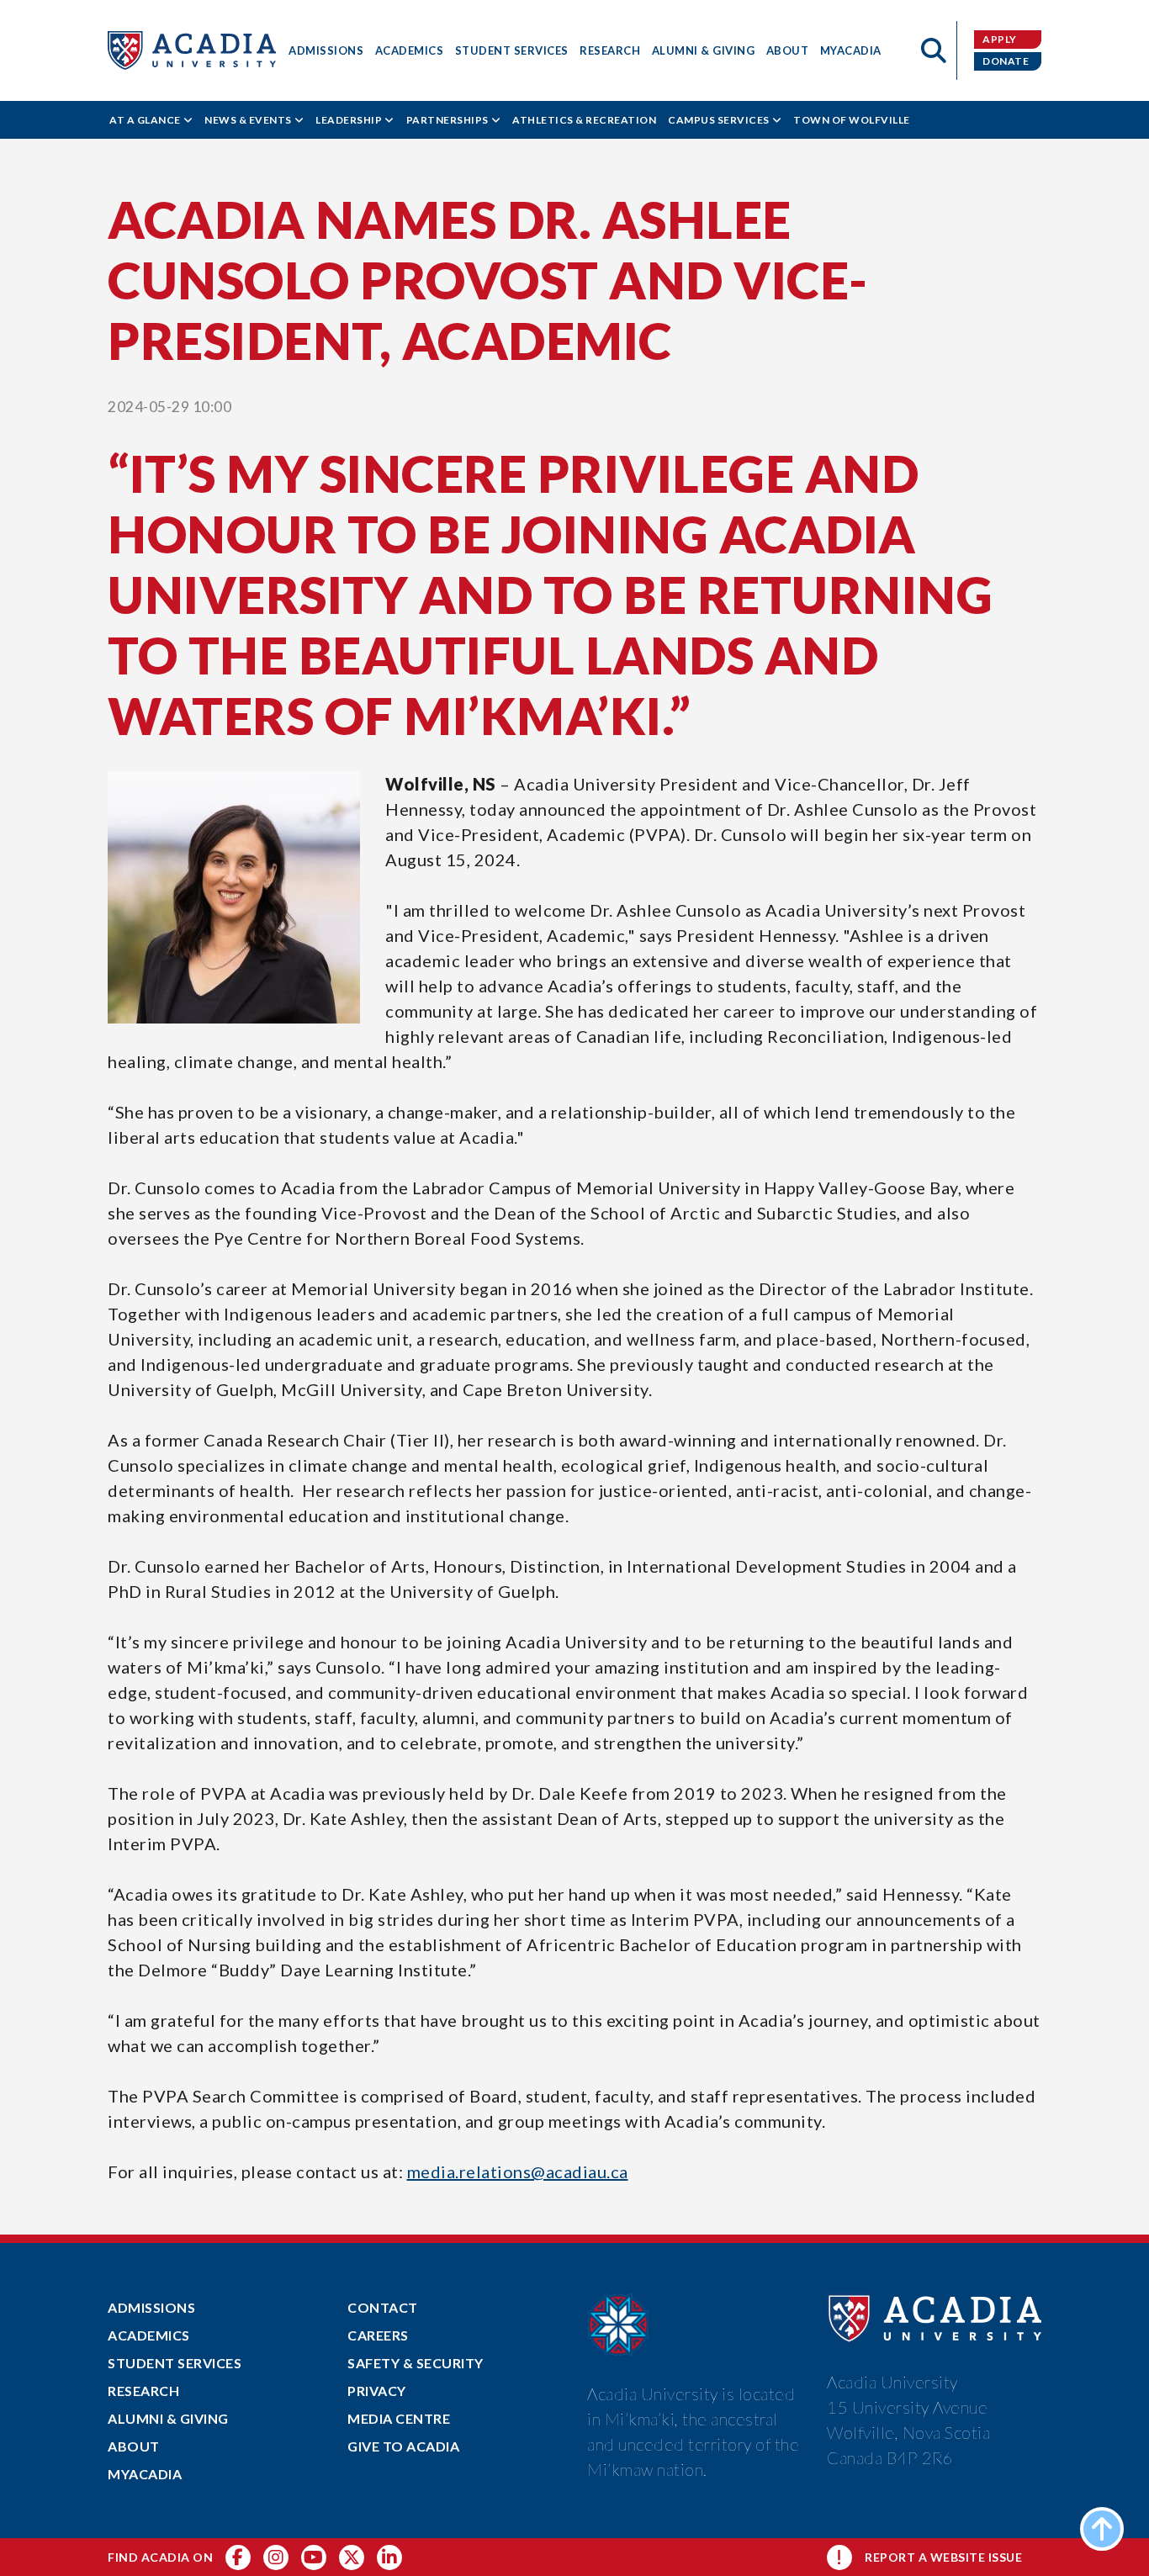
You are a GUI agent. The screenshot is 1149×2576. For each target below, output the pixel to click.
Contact (383, 2307)
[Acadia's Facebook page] (238, 2557)
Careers (378, 2335)
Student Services (512, 50)
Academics (410, 50)
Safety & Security (416, 2363)
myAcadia (851, 50)
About (788, 50)
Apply (1000, 39)
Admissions (326, 50)
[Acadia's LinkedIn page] (389, 2557)
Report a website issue (943, 2557)
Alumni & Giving (704, 50)
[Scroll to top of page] (1102, 2529)
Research (610, 50)
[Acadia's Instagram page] (276, 2557)
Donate (1006, 61)
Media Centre (399, 2418)
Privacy (377, 2391)
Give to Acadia (403, 2446)
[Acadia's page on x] (314, 2557)
